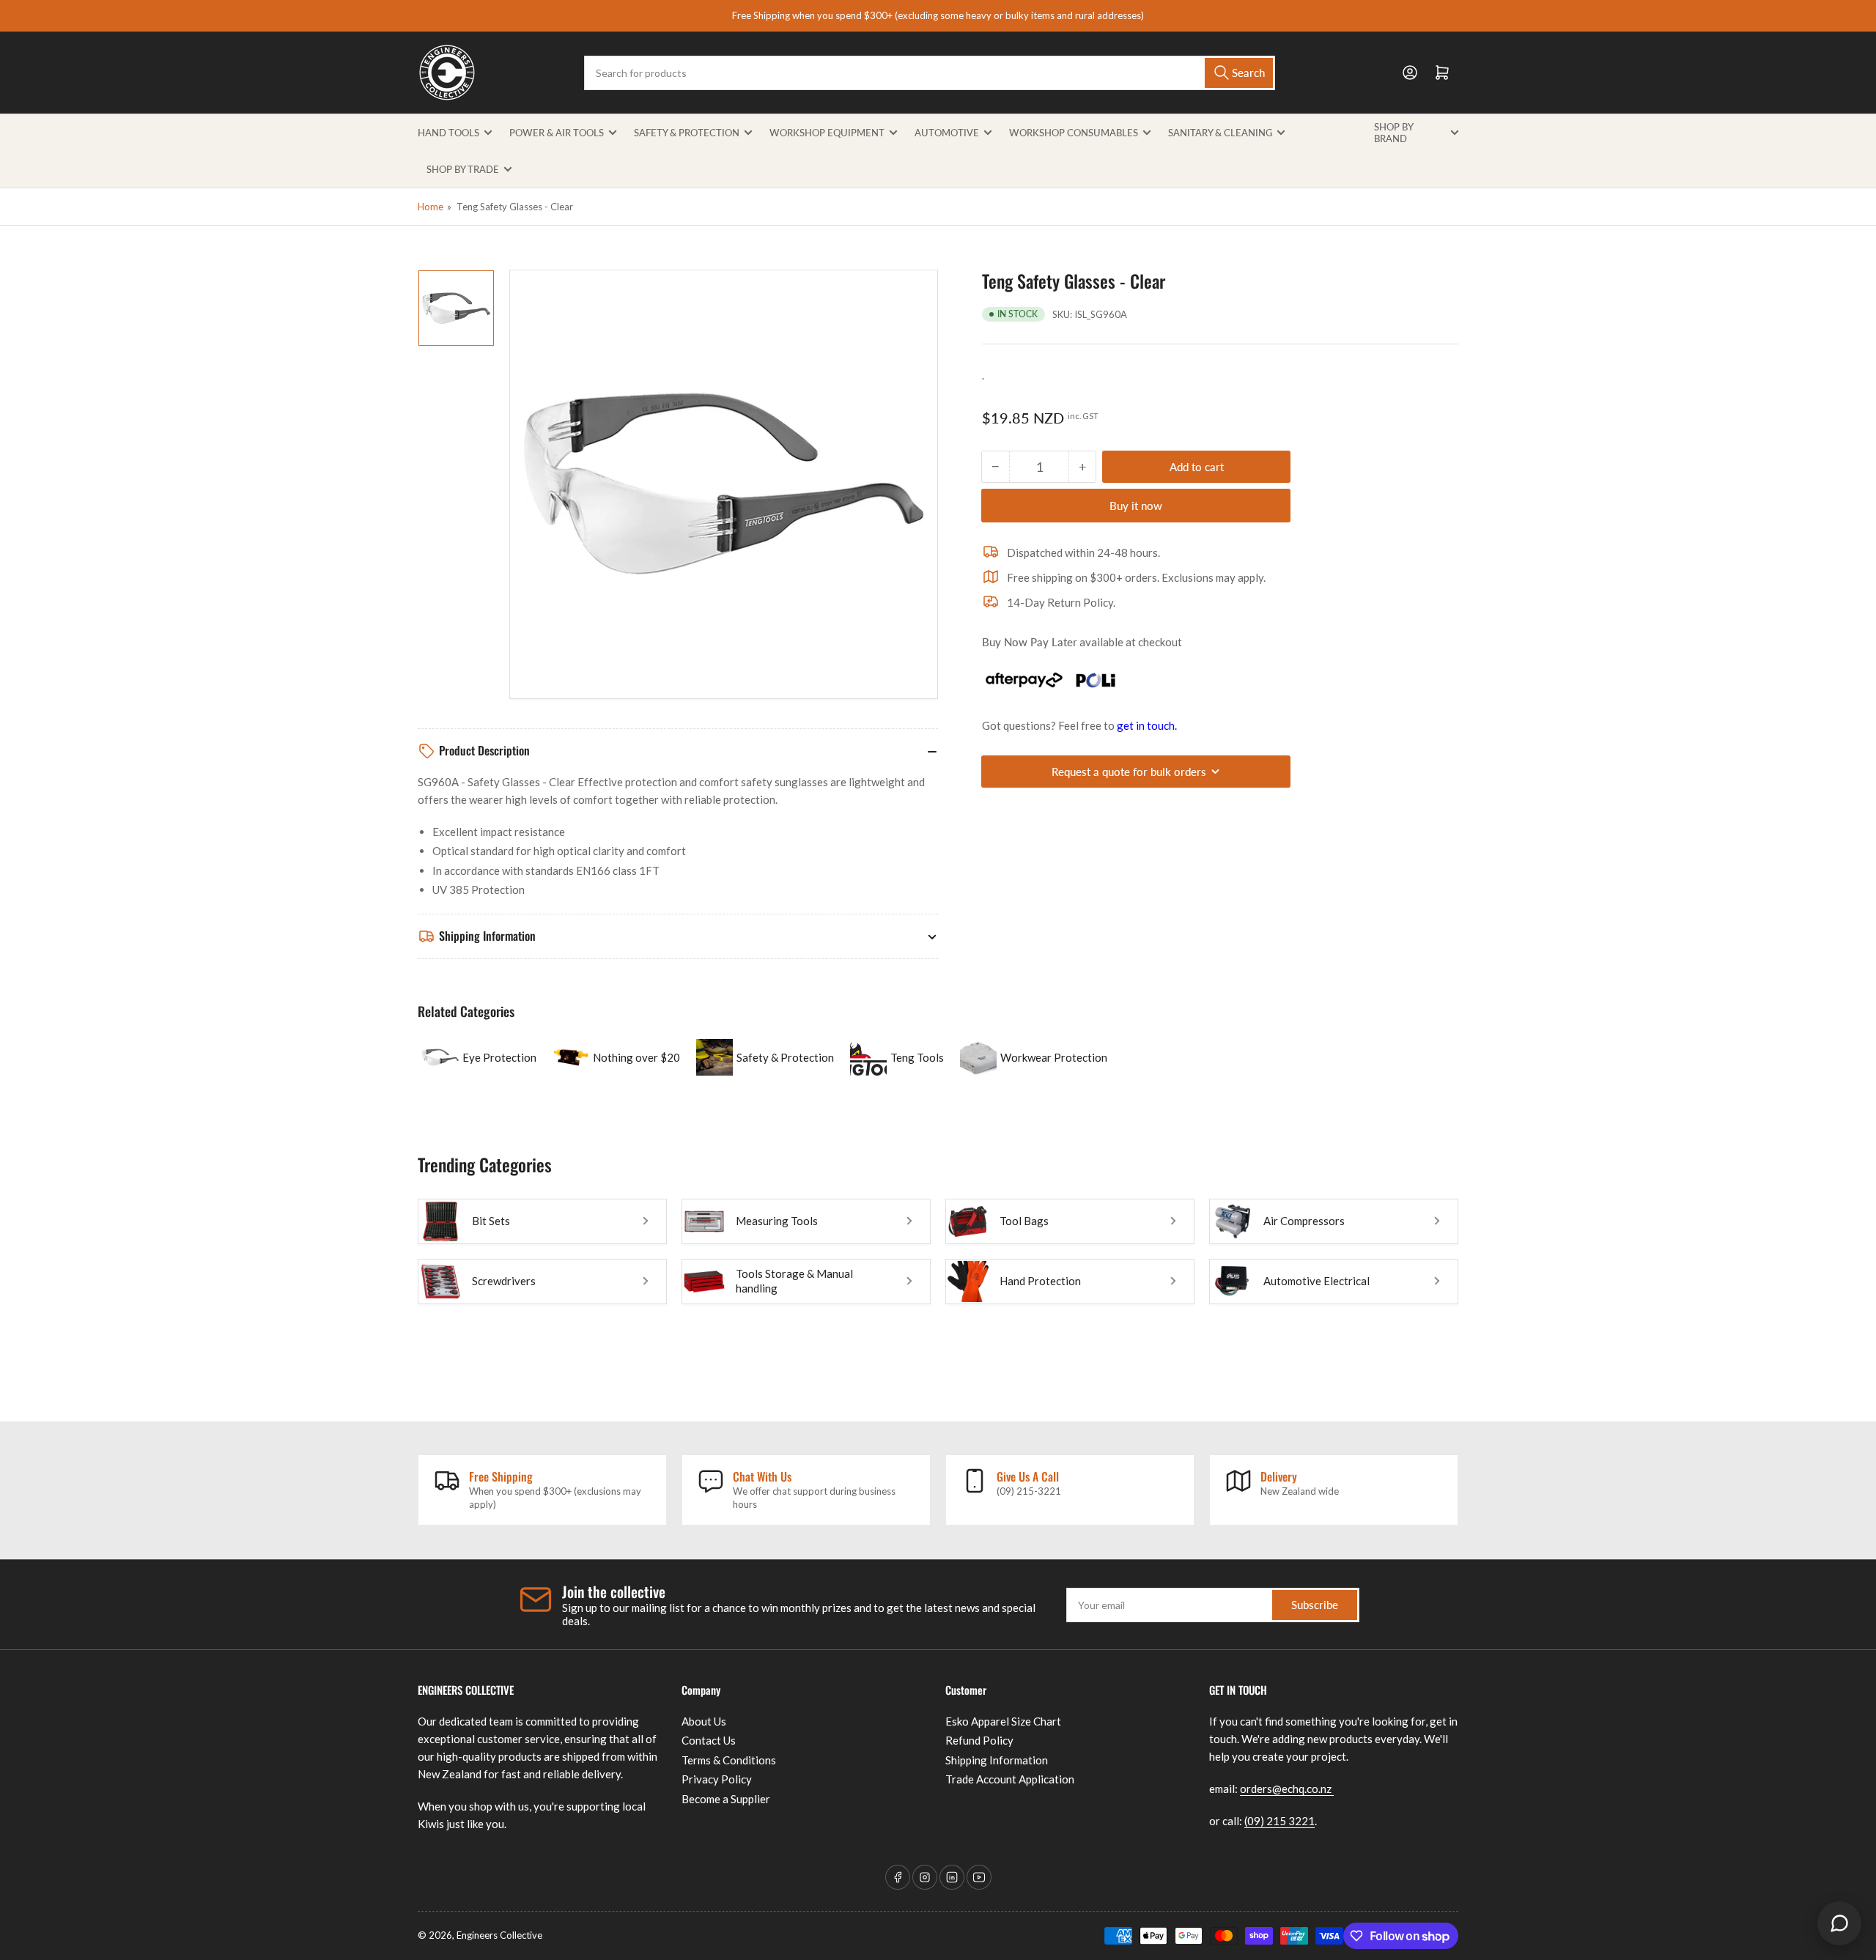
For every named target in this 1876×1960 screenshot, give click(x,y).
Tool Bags (1024, 1221)
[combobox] (929, 73)
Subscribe (1315, 1605)
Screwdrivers (504, 1281)
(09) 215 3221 (1279, 1821)
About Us (704, 1721)
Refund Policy (979, 1740)
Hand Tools (448, 133)
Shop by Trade (463, 169)
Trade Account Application (1010, 1779)
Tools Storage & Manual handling (794, 1281)
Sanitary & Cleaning (1220, 133)
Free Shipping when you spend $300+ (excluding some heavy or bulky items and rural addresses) (938, 15)
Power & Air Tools (557, 133)
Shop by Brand (1393, 133)
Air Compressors (1304, 1221)
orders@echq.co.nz (1287, 1789)
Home (431, 207)
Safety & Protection (687, 133)
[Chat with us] (1839, 1923)
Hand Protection (1040, 1281)
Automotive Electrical (1316, 1281)
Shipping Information (997, 1760)
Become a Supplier (726, 1799)
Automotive (947, 133)
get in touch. (1147, 725)
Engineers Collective (499, 1935)
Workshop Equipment (827, 133)
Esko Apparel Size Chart (1003, 1721)
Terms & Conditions (729, 1760)
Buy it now (1136, 506)
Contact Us (709, 1740)
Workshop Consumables (1074, 133)
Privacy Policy (717, 1779)
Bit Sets (491, 1221)
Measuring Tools (777, 1221)
